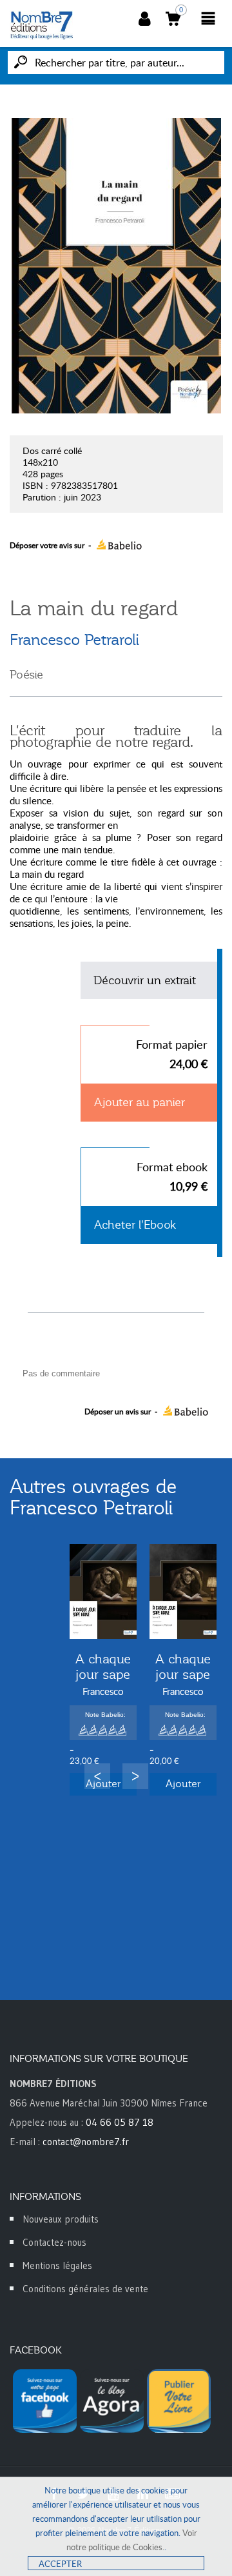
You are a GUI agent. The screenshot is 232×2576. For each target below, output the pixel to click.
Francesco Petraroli (74, 640)
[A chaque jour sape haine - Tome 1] (103, 1591)
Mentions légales (57, 2265)
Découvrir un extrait (145, 980)
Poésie (26, 675)
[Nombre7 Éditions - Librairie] (42, 25)
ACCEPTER (60, 2564)
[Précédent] (97, 1776)
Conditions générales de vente (85, 2289)
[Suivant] (135, 1776)
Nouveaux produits (61, 2219)
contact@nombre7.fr (86, 2142)
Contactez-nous (54, 2242)
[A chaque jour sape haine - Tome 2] (183, 1591)
